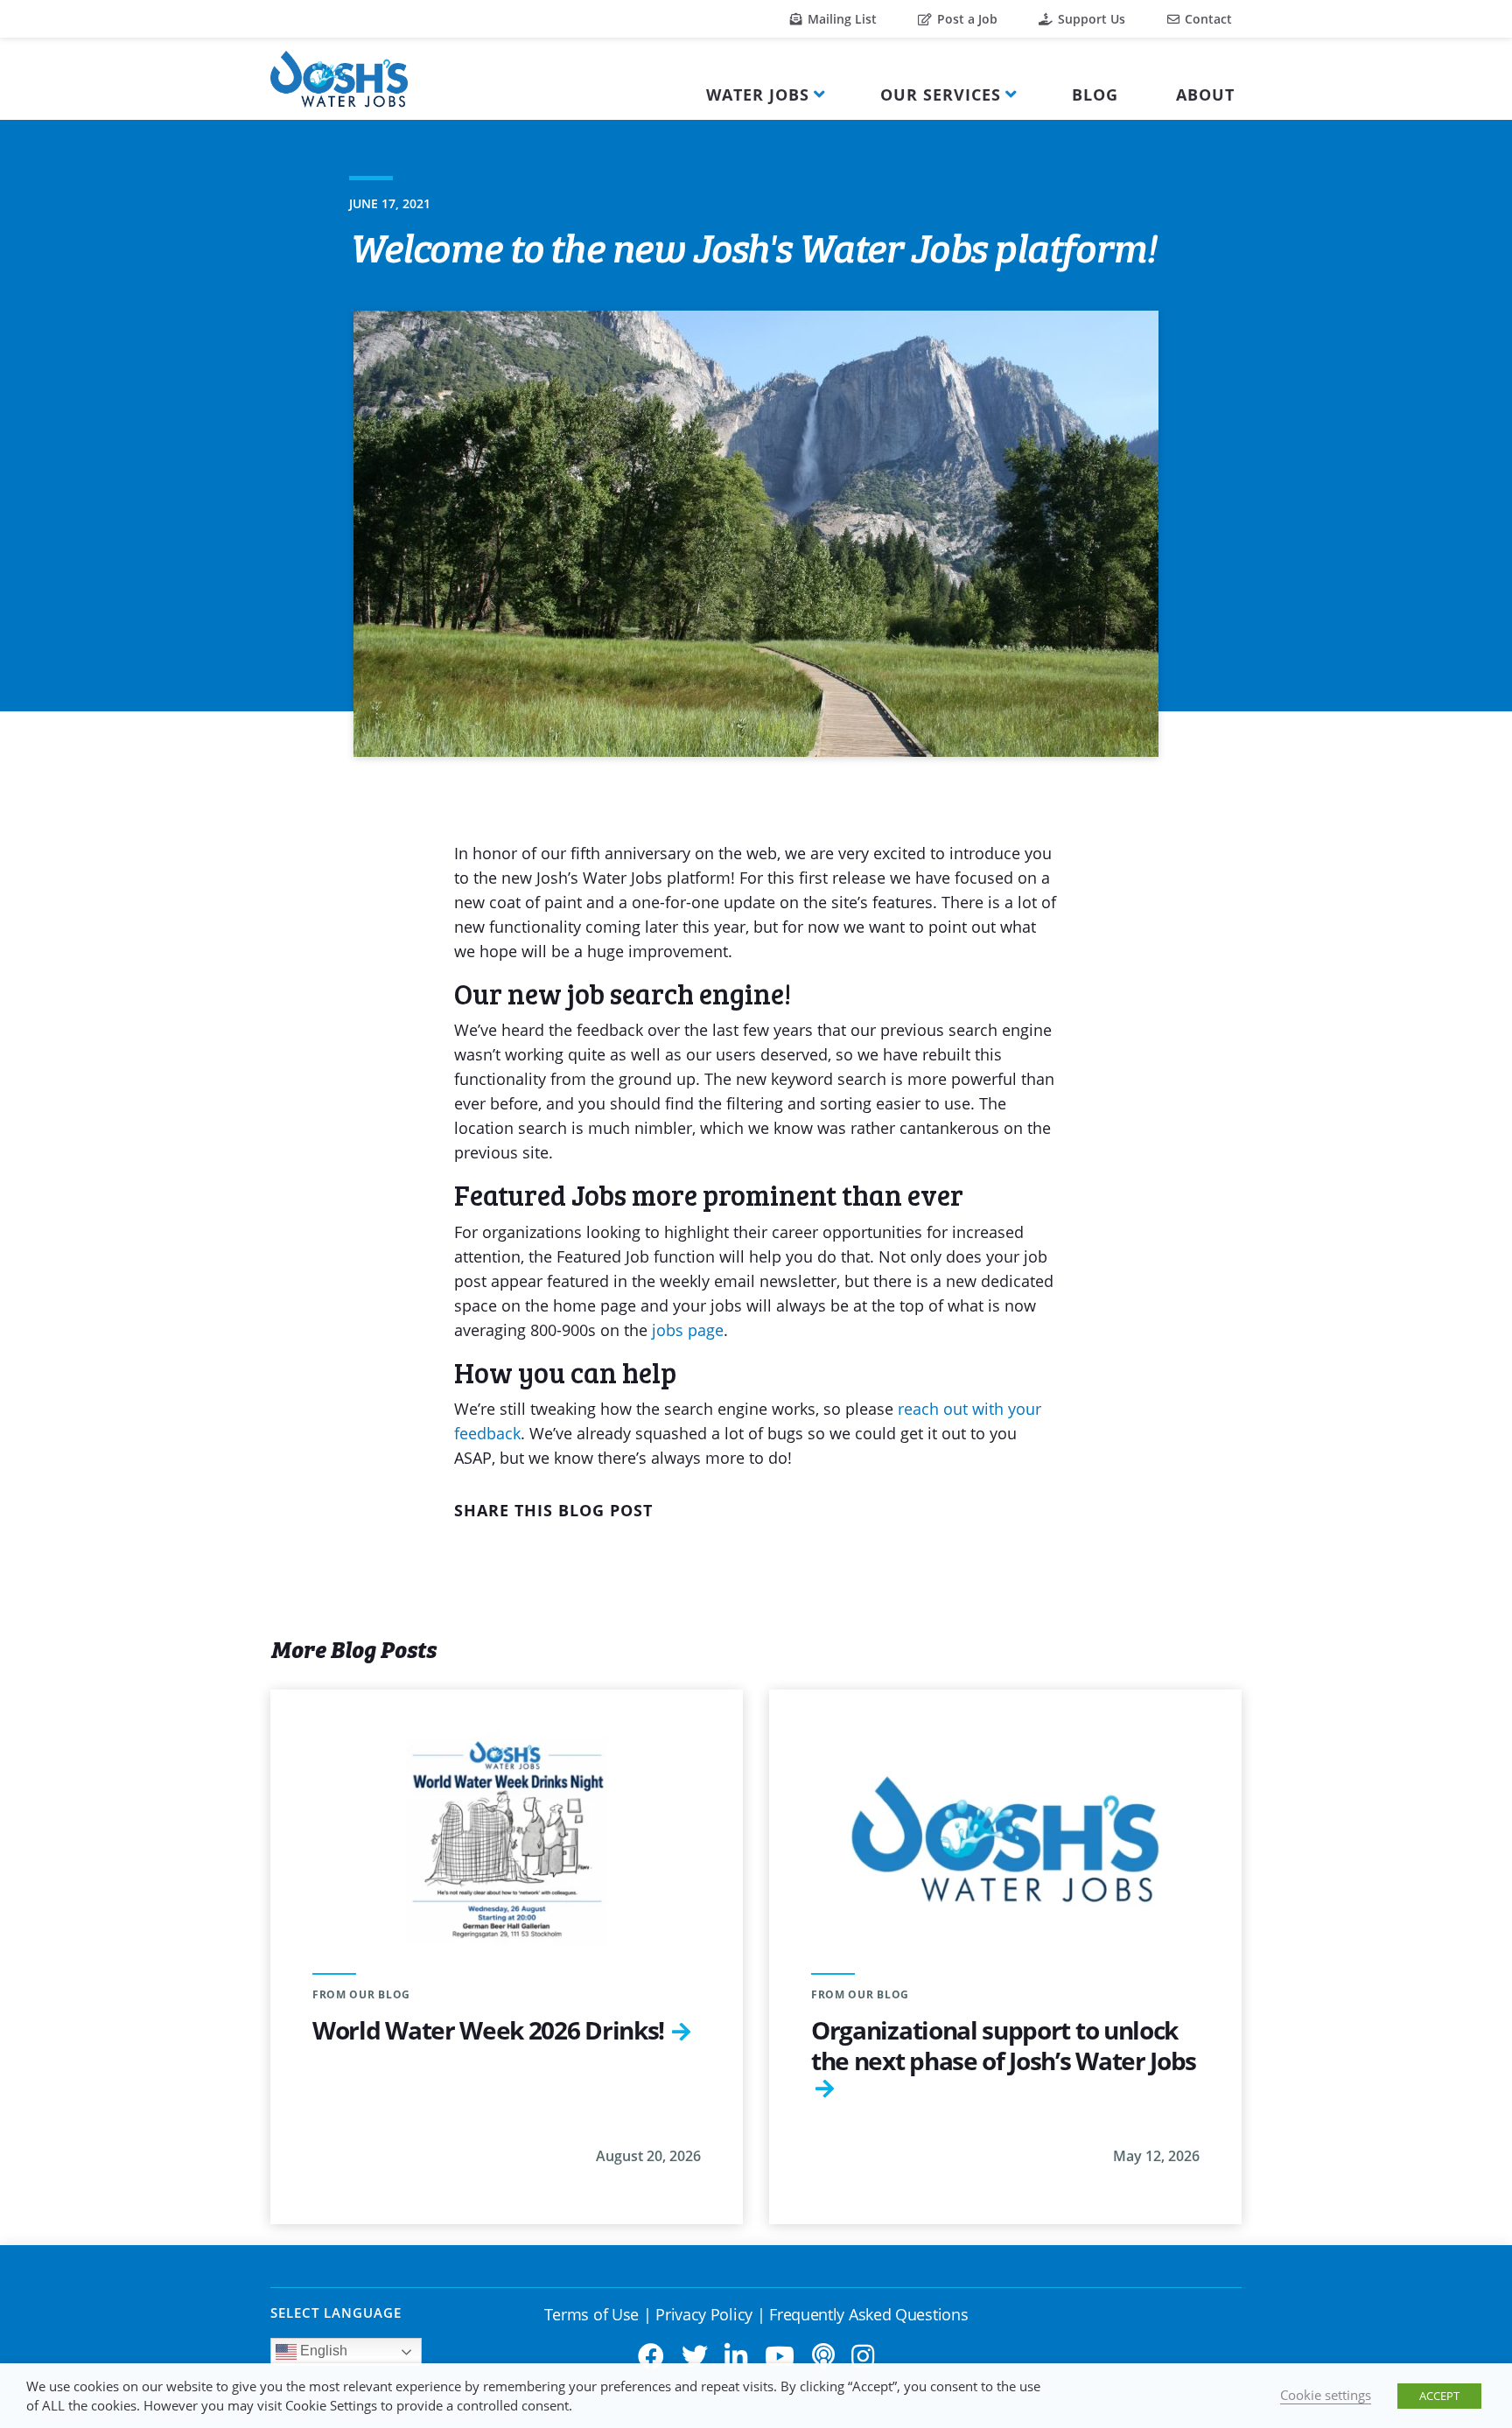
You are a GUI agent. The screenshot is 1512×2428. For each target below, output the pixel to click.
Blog (1095, 94)
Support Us (1090, 19)
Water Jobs (758, 94)
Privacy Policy (704, 2314)
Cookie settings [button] (1326, 2395)
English (322, 2351)
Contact (1207, 19)
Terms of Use (591, 2314)
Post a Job (966, 19)
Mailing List (840, 19)
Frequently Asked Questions (868, 2314)
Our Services (941, 94)
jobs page (688, 1330)
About (1205, 94)
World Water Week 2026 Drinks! (488, 2030)
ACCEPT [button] (1439, 2396)
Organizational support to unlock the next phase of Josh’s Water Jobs (1004, 2045)
